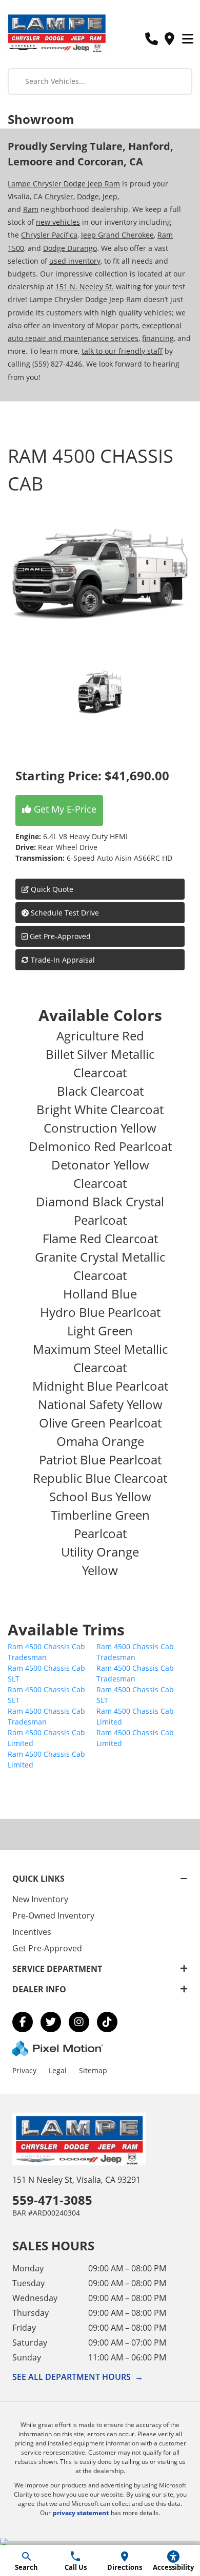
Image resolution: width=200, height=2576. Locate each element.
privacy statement (81, 2513)
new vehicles (58, 222)
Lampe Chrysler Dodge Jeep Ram (64, 184)
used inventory (75, 261)
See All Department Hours (78, 2377)
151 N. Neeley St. (85, 286)
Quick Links (38, 1879)
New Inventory (40, 1899)
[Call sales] (151, 39)
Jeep (110, 196)
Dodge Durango (70, 248)
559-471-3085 (52, 2200)
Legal (58, 2070)
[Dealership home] (56, 32)
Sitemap (93, 2070)
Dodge (88, 196)
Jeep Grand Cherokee (117, 235)
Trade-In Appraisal (62, 960)
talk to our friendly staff (122, 351)
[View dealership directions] (169, 39)
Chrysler (59, 196)
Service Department (57, 1969)
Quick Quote (51, 889)
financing (158, 338)
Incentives (32, 1932)
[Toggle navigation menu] (188, 39)
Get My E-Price (64, 809)
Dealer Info (39, 1989)
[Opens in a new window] (23, 2022)
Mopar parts (117, 325)
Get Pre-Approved (60, 936)
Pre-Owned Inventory (53, 1915)
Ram (31, 209)
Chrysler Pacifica (49, 235)
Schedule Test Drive (64, 913)
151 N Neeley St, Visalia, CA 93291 (76, 2180)
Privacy (24, 2070)
